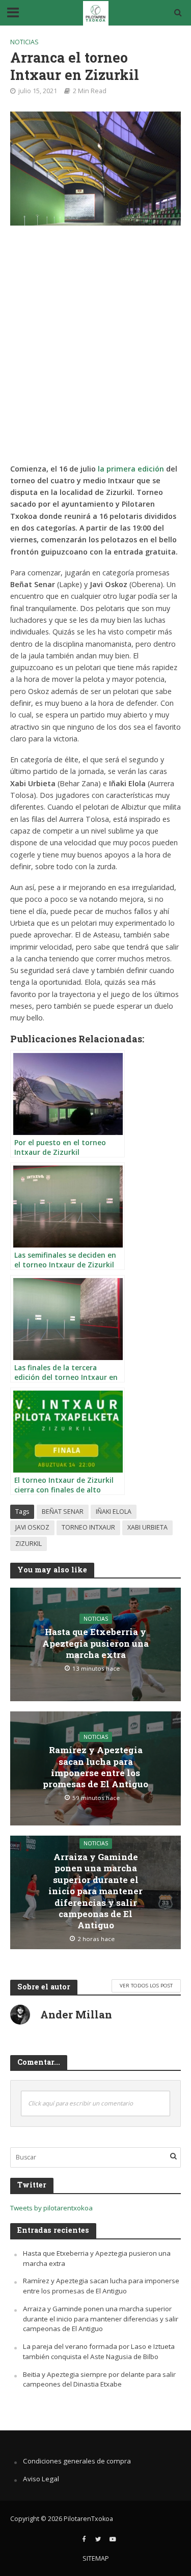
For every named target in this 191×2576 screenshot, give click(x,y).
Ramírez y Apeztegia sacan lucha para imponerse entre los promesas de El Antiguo (95, 1767)
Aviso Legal (41, 2479)
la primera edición (131, 469)
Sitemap (96, 2558)
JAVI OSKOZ (32, 1527)
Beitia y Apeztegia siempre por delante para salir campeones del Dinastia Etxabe (99, 2379)
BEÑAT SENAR (63, 1512)
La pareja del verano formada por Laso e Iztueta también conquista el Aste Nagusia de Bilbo (99, 2351)
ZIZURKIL (29, 1544)
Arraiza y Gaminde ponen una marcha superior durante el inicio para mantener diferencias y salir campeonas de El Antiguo (95, 1891)
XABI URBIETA (147, 1527)
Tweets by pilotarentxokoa (51, 2208)
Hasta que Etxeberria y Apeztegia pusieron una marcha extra (95, 1643)
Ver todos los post (146, 1985)
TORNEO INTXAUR (88, 1527)
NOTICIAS (24, 42)
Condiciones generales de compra (77, 2461)
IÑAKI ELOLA (114, 1512)
